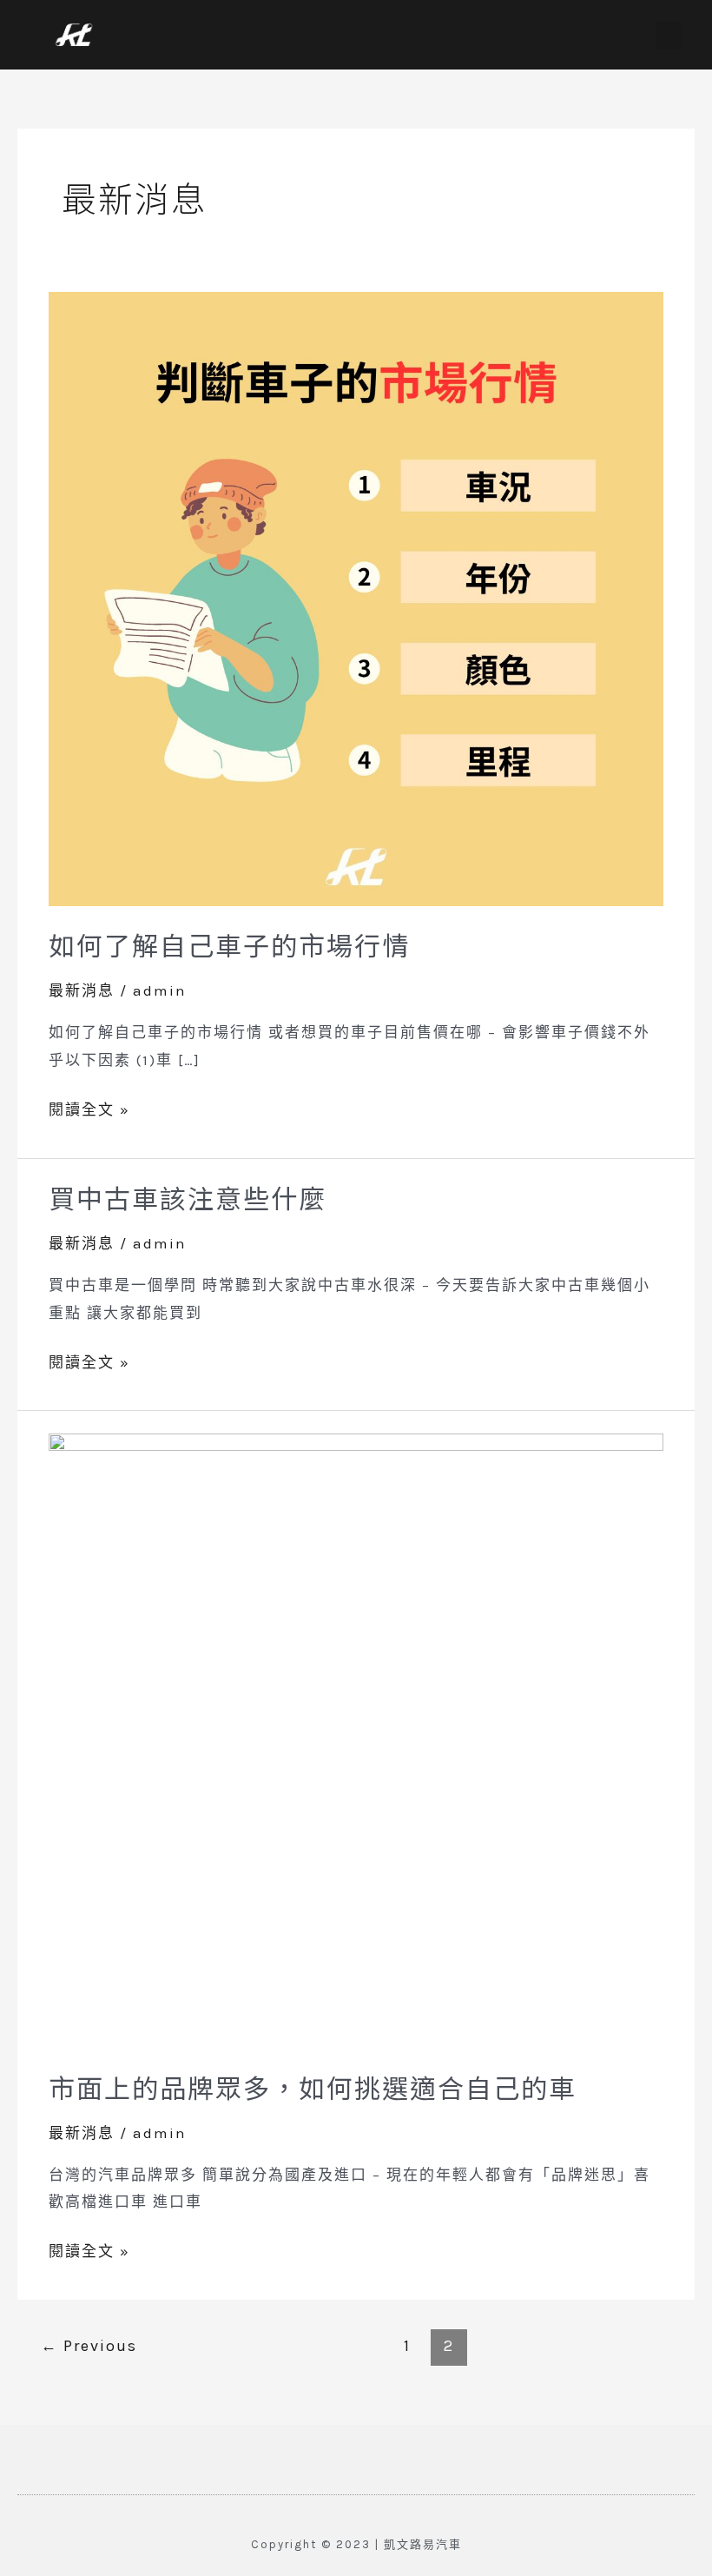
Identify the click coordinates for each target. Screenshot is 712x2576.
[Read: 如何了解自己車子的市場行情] (356, 597)
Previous (89, 2346)
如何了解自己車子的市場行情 (229, 944)
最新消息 (82, 990)
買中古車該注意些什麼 (188, 1197)
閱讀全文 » (89, 1107)
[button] (669, 35)
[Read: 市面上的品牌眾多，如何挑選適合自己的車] (356, 1739)
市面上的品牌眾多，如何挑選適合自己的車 (313, 2087)
